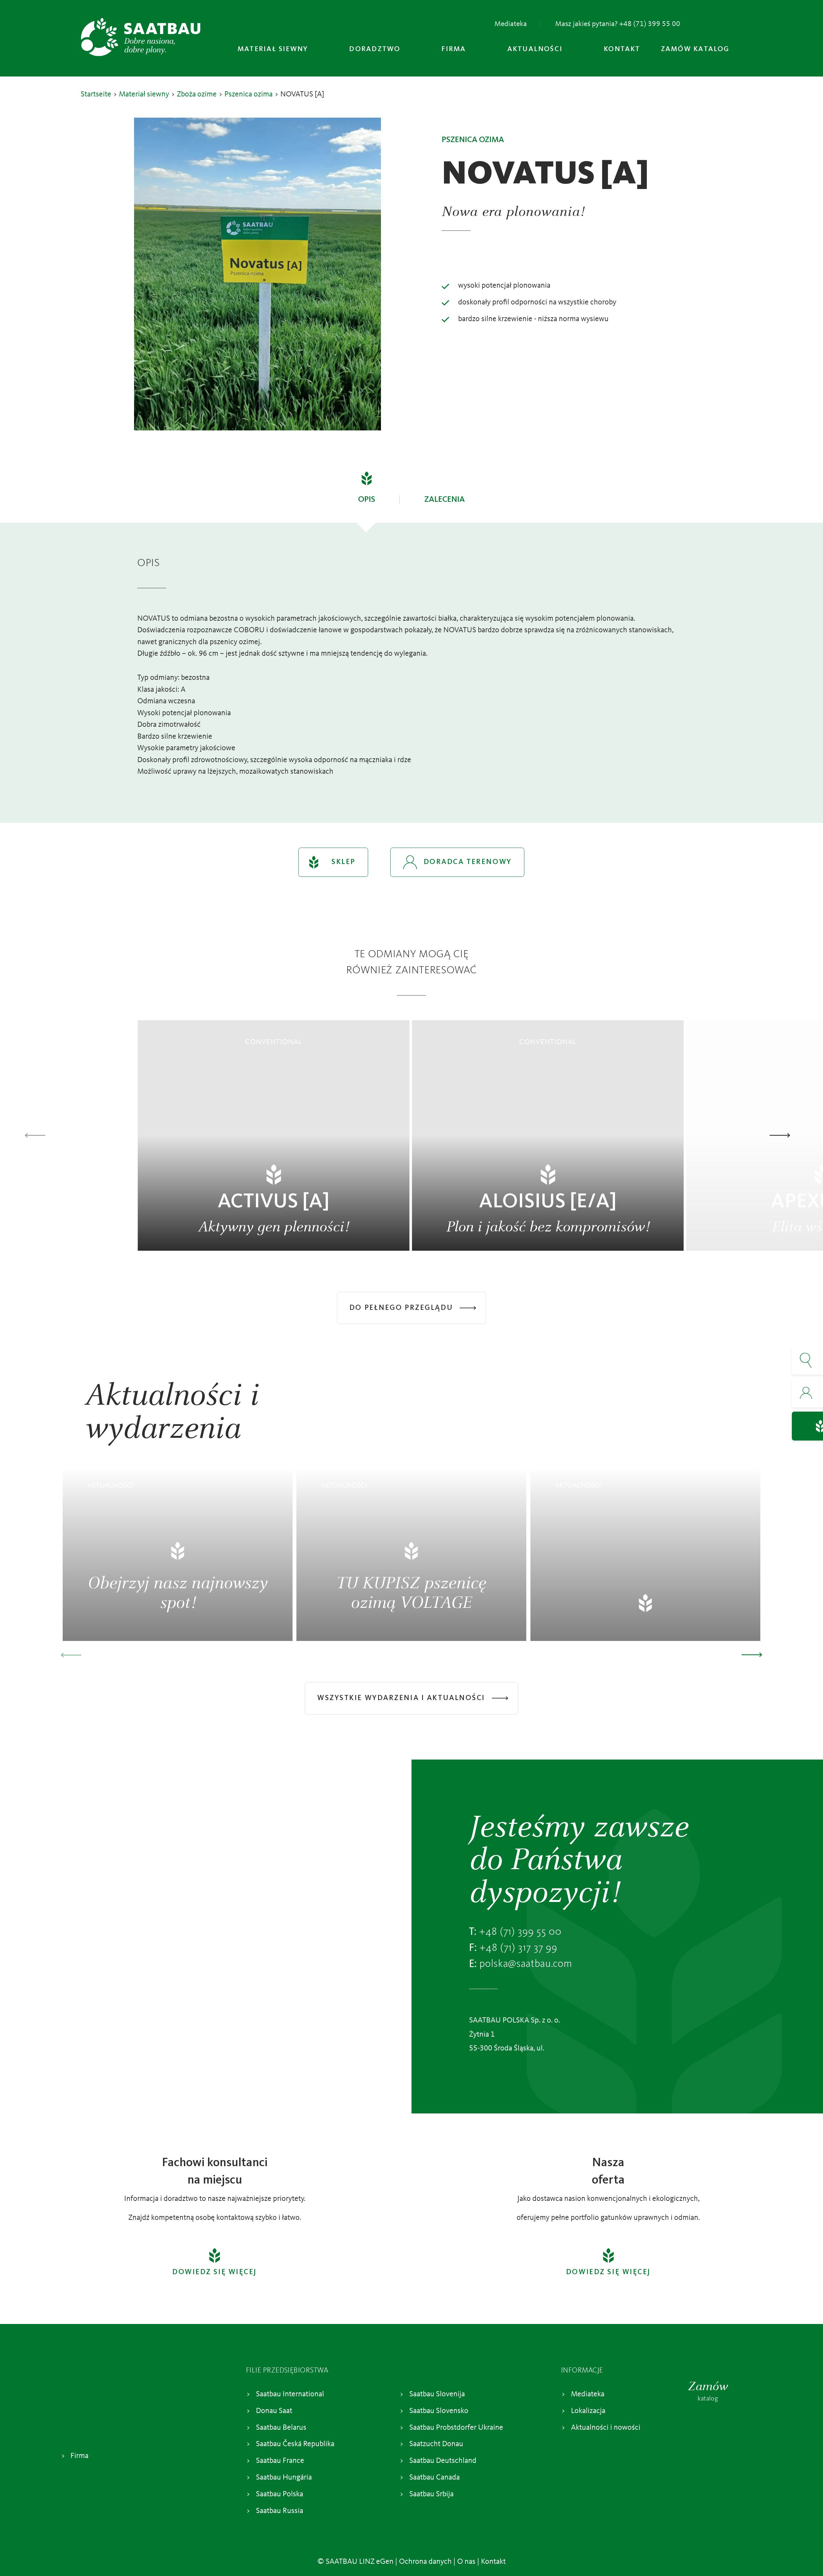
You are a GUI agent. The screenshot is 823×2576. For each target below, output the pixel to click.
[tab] (367, 497)
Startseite (96, 95)
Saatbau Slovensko (439, 2411)
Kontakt (493, 2562)
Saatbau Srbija (431, 2494)
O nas (466, 2562)
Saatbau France (280, 2461)
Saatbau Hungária (284, 2478)
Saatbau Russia (280, 2511)
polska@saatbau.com (526, 1964)
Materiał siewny (144, 95)
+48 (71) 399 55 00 (520, 1932)
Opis (367, 500)
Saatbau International (290, 2394)
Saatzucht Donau (436, 2445)
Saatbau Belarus (281, 2428)
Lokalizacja (588, 2411)
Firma (79, 2456)
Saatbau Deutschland (443, 2461)
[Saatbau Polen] (141, 37)
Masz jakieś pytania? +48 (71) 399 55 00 (618, 24)
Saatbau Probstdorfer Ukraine (456, 2428)
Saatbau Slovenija (437, 2394)
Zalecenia (445, 500)
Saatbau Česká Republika (295, 2445)
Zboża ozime (197, 95)
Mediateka (511, 24)
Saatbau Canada (434, 2478)
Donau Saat (274, 2411)
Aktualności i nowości (606, 2428)
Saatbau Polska (280, 2494)
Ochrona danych (425, 2562)
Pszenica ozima (249, 95)
